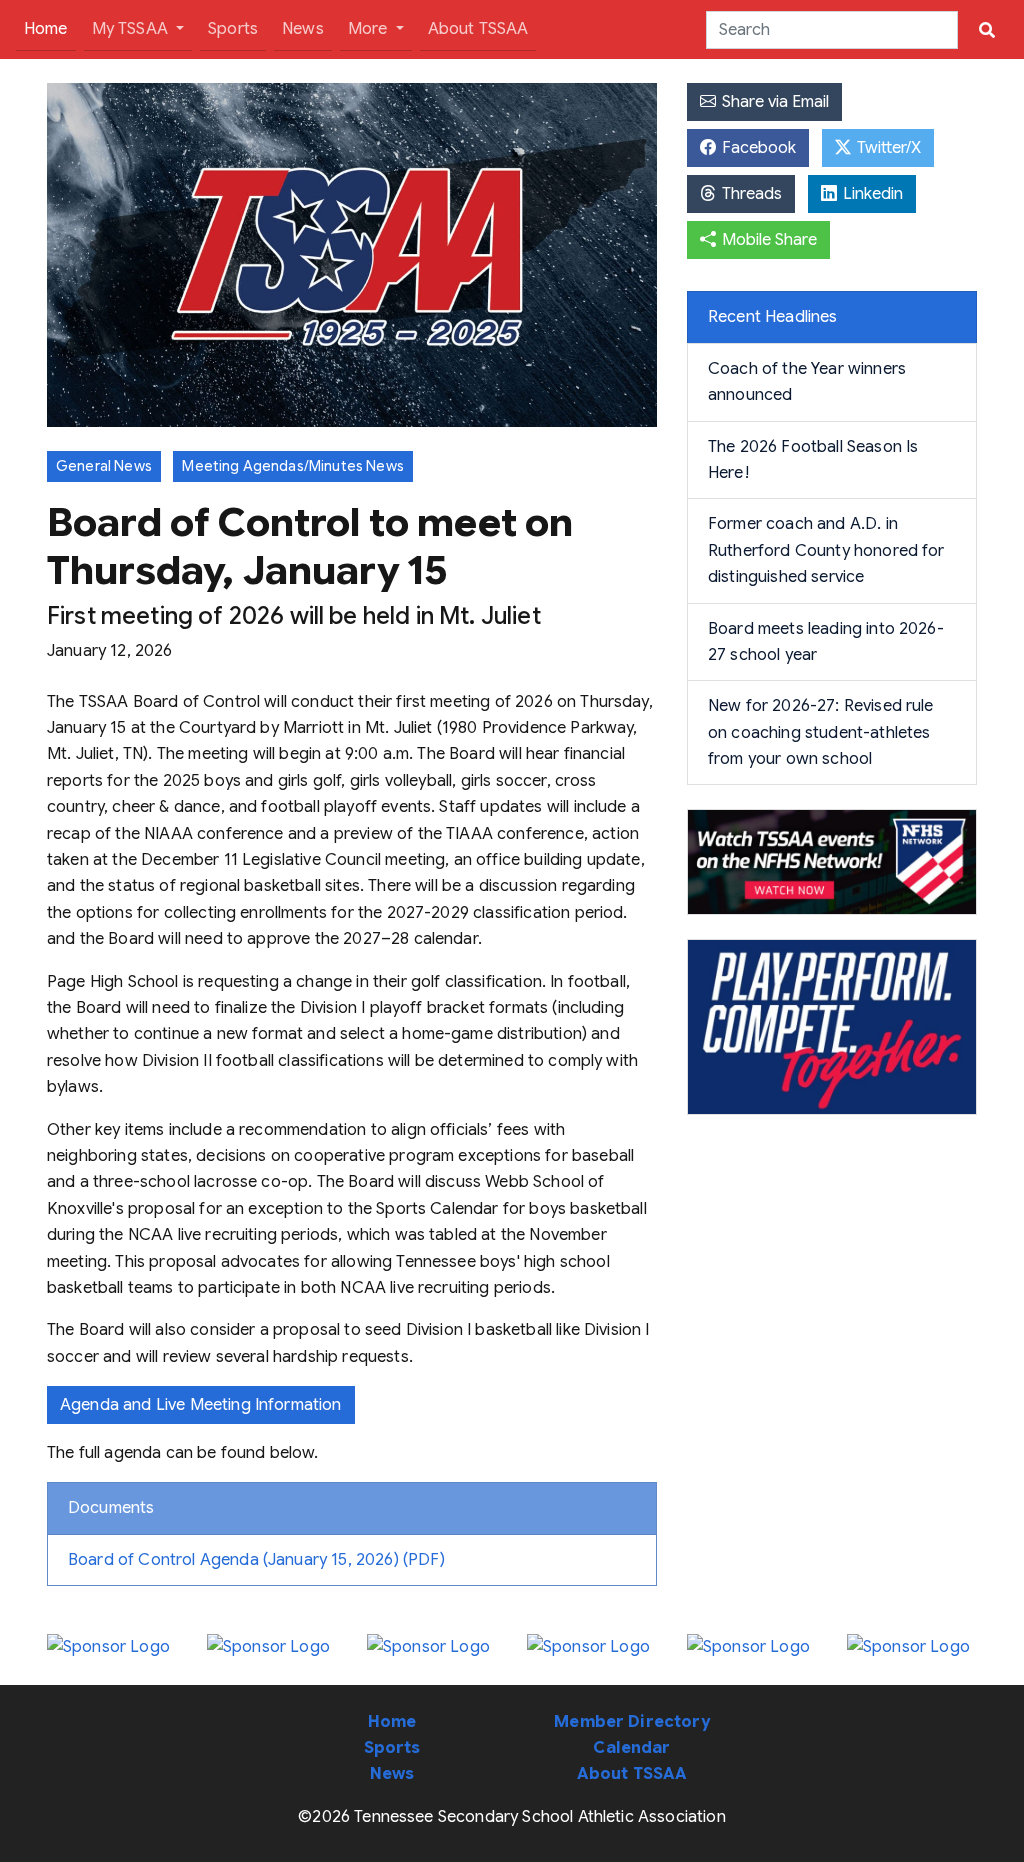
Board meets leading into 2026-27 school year (826, 642)
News (303, 29)
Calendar (631, 1748)
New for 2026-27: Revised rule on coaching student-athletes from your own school (821, 732)
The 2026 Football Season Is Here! (813, 460)
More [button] (370, 29)
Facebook (757, 148)
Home (50, 28)
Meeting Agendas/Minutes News (292, 466)
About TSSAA (478, 29)
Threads (750, 194)
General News (104, 466)
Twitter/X (887, 148)
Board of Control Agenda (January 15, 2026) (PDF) (256, 1560)
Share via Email (773, 102)
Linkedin (871, 194)
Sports (233, 29)
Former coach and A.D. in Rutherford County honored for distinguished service (826, 550)
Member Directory (632, 1722)
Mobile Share (767, 240)
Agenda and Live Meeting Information (201, 1405)
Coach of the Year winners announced (807, 382)
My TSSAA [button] (132, 29)
